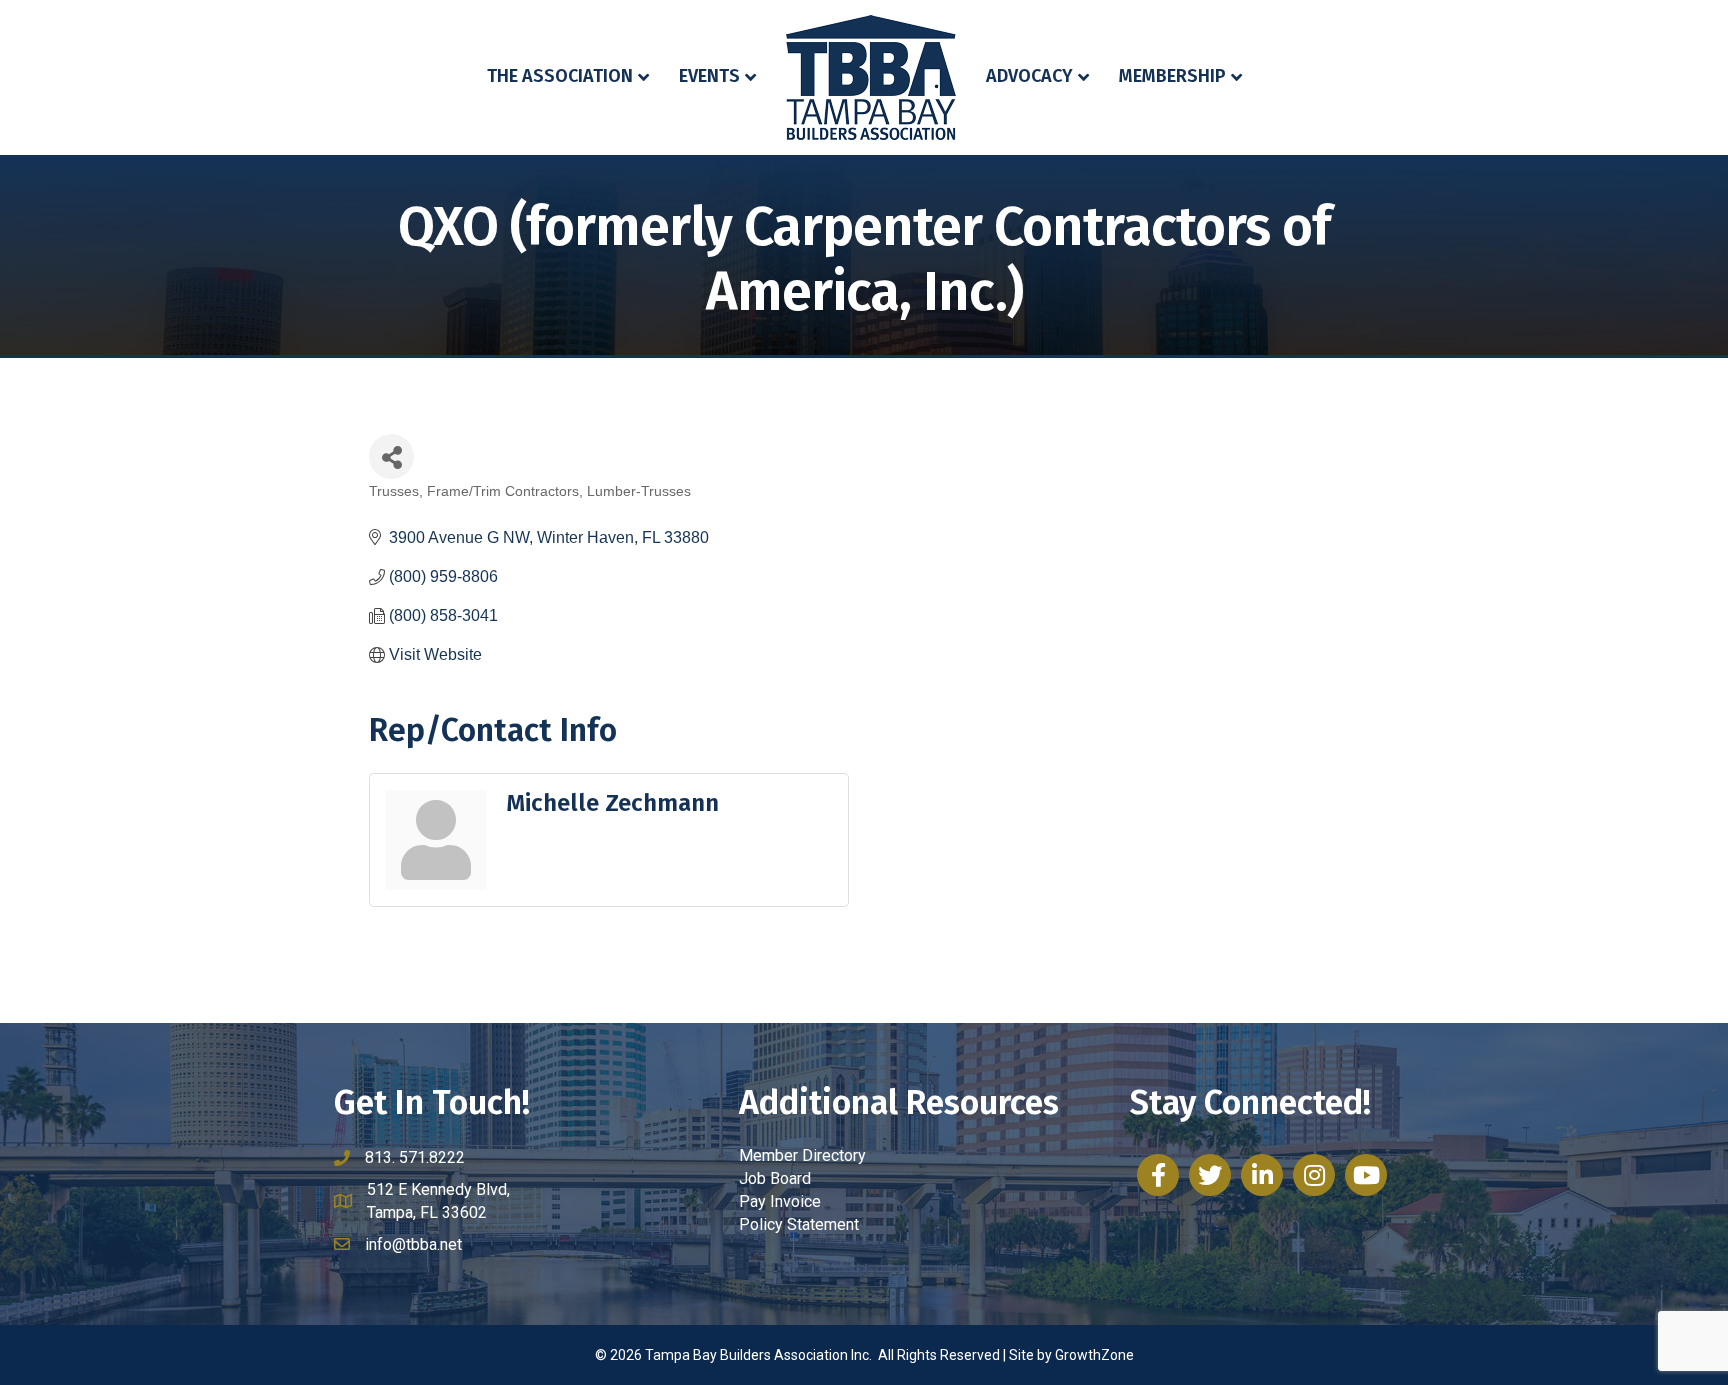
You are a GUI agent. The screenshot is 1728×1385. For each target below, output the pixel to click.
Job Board (775, 1178)
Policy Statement (799, 1224)
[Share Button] (391, 456)
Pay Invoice (780, 1201)
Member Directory (802, 1155)
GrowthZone (1094, 1355)
